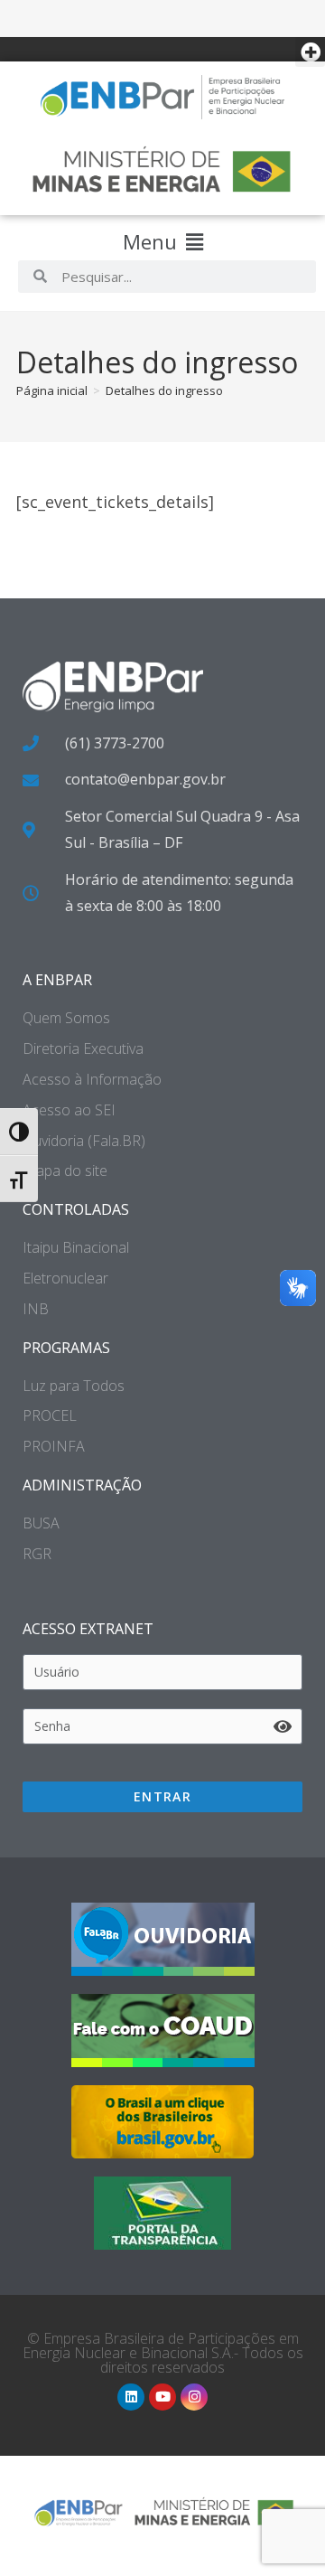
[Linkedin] (131, 2397)
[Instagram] (194, 2397)
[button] (310, 52)
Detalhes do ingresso (164, 390)
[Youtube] (162, 2397)
